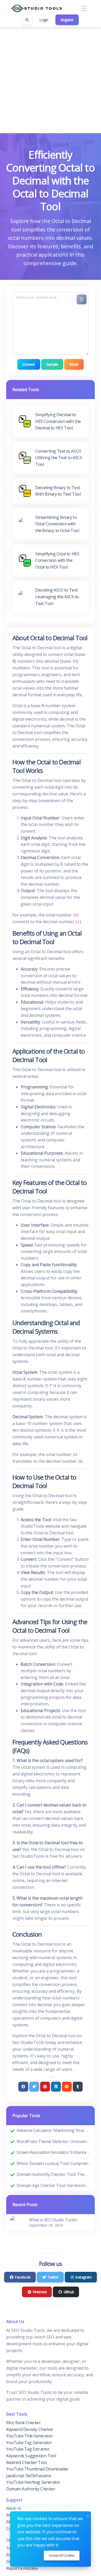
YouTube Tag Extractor (28, 2449)
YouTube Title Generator (30, 2436)
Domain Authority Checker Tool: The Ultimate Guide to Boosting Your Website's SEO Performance (54, 2174)
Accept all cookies (62, 2555)
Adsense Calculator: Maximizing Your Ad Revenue (54, 2130)
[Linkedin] (56, 2087)
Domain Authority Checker (31, 2489)
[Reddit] (67, 2087)
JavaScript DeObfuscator (29, 2476)
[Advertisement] (51, 80)
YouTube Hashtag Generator (33, 2482)
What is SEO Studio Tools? (53, 2220)
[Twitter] (34, 2087)
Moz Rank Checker (24, 2423)
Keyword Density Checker (30, 2429)
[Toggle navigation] (84, 8)
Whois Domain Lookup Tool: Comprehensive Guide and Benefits (54, 2163)
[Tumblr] (78, 2087)
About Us (14, 2508)
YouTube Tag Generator (29, 2443)
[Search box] (27, 20)
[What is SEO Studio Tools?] (17, 2222)
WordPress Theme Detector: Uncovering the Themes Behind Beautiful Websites (54, 2141)
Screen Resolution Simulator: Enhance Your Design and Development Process (54, 2152)
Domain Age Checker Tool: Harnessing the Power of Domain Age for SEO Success (54, 2185)
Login (44, 20)
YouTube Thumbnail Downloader (37, 2469)
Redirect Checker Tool (27, 2462)
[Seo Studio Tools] (36, 8)
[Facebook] (23, 2087)
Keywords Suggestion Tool (31, 2456)
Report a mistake (22, 2568)
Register (67, 20)
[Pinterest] (45, 2087)
